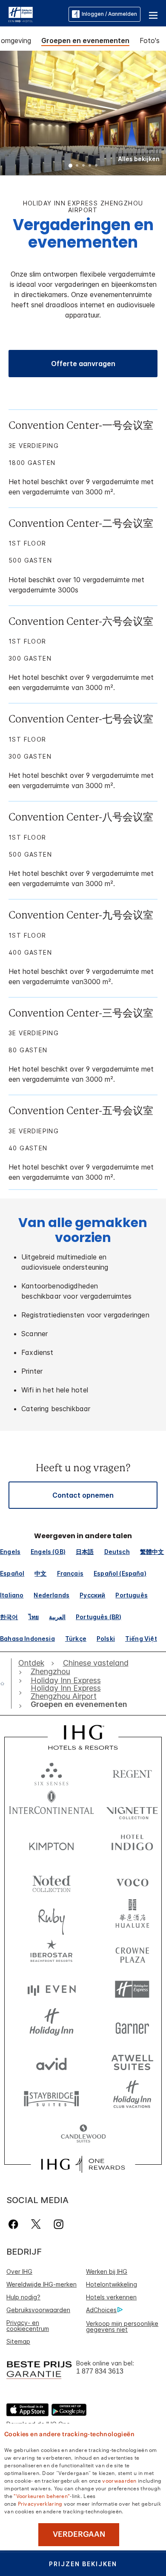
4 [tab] (90, 166)
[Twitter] (36, 2224)
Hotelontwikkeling (112, 2284)
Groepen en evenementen (85, 40)
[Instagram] (59, 2224)
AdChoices (101, 2310)
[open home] (6, 1684)
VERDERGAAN (79, 2534)
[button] (153, 14)
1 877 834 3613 (100, 2371)
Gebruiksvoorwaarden (38, 2310)
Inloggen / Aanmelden (109, 14)
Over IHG (19, 2271)
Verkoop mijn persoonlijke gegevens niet (122, 2326)
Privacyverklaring (40, 2503)
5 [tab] (96, 166)
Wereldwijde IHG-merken (41, 2284)
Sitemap (18, 2341)
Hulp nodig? (23, 2297)
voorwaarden (119, 2480)
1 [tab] (71, 166)
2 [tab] (77, 166)
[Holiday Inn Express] (21, 14)
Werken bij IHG (107, 2271)
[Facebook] (15, 2224)
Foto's (150, 40)
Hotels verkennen (111, 2297)
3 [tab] (83, 166)
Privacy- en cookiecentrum (28, 2326)
